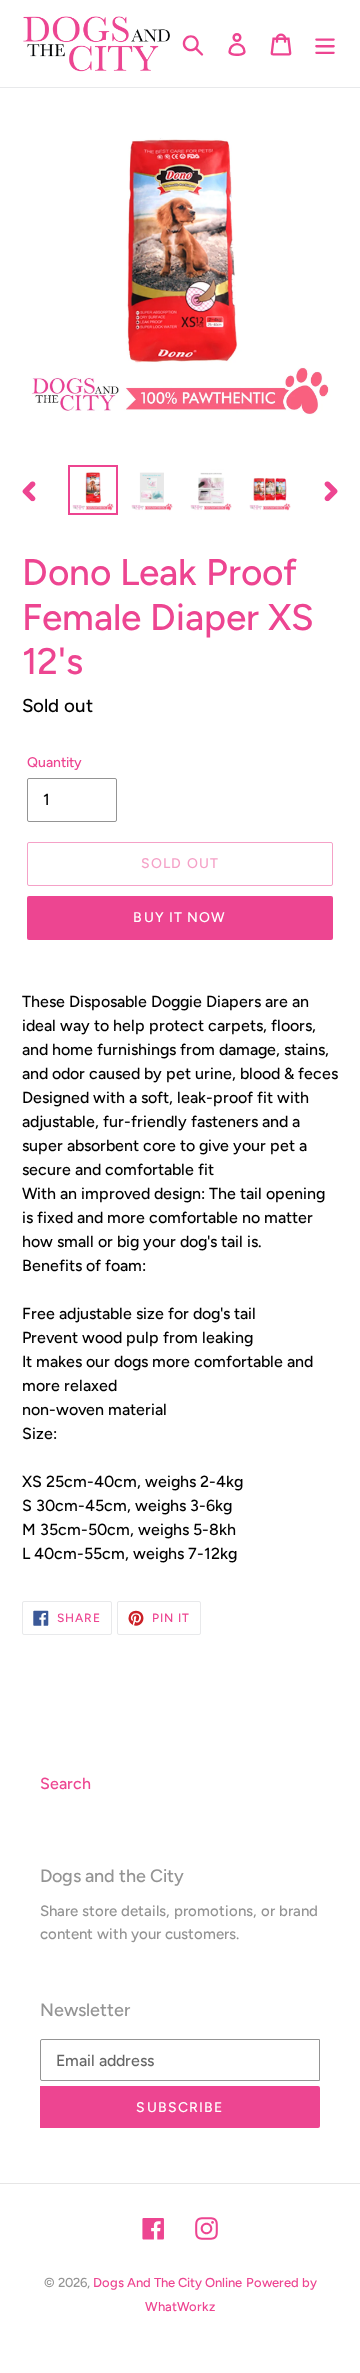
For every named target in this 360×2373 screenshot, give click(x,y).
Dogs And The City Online (167, 2282)
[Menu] (325, 43)
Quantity (54, 762)
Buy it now (179, 917)
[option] (92, 490)
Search (65, 1783)
